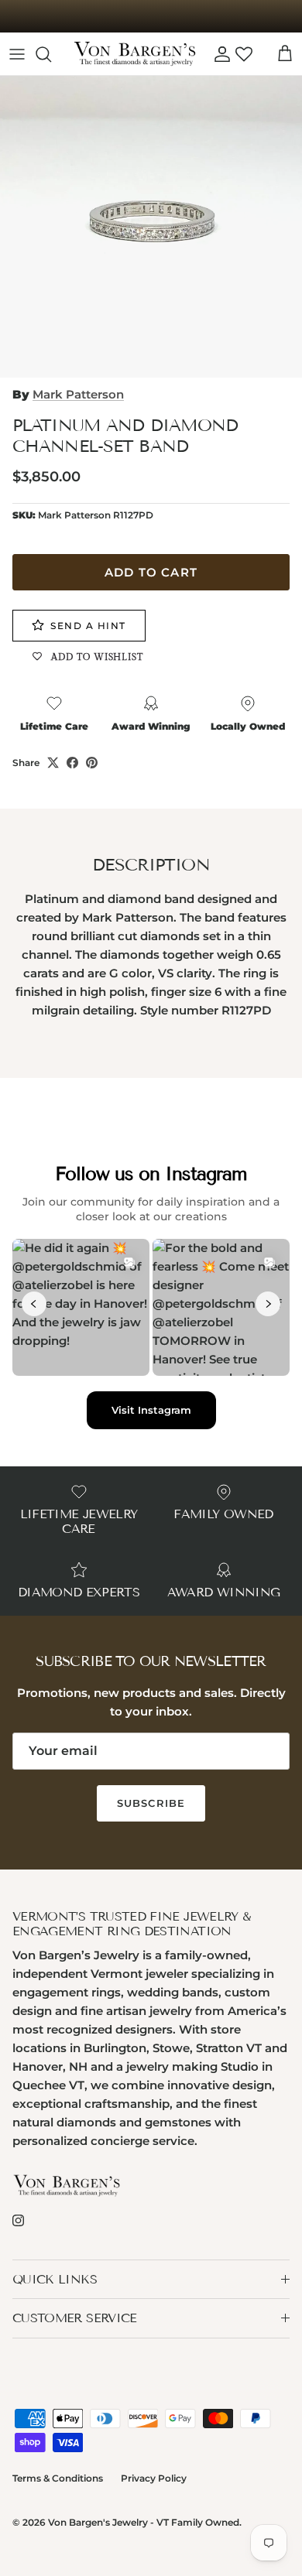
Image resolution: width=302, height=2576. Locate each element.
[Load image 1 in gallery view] (151, 227)
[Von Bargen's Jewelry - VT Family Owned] (135, 54)
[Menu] (17, 54)
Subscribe (151, 1803)
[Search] (51, 54)
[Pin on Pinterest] (92, 763)
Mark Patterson (78, 394)
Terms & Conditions (58, 2478)
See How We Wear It (151, 19)
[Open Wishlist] (244, 54)
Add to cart (151, 572)
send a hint (88, 626)
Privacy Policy (154, 2478)
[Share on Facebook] (72, 763)
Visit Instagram (151, 1410)
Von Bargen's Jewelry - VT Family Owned (144, 2522)
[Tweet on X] (53, 763)
